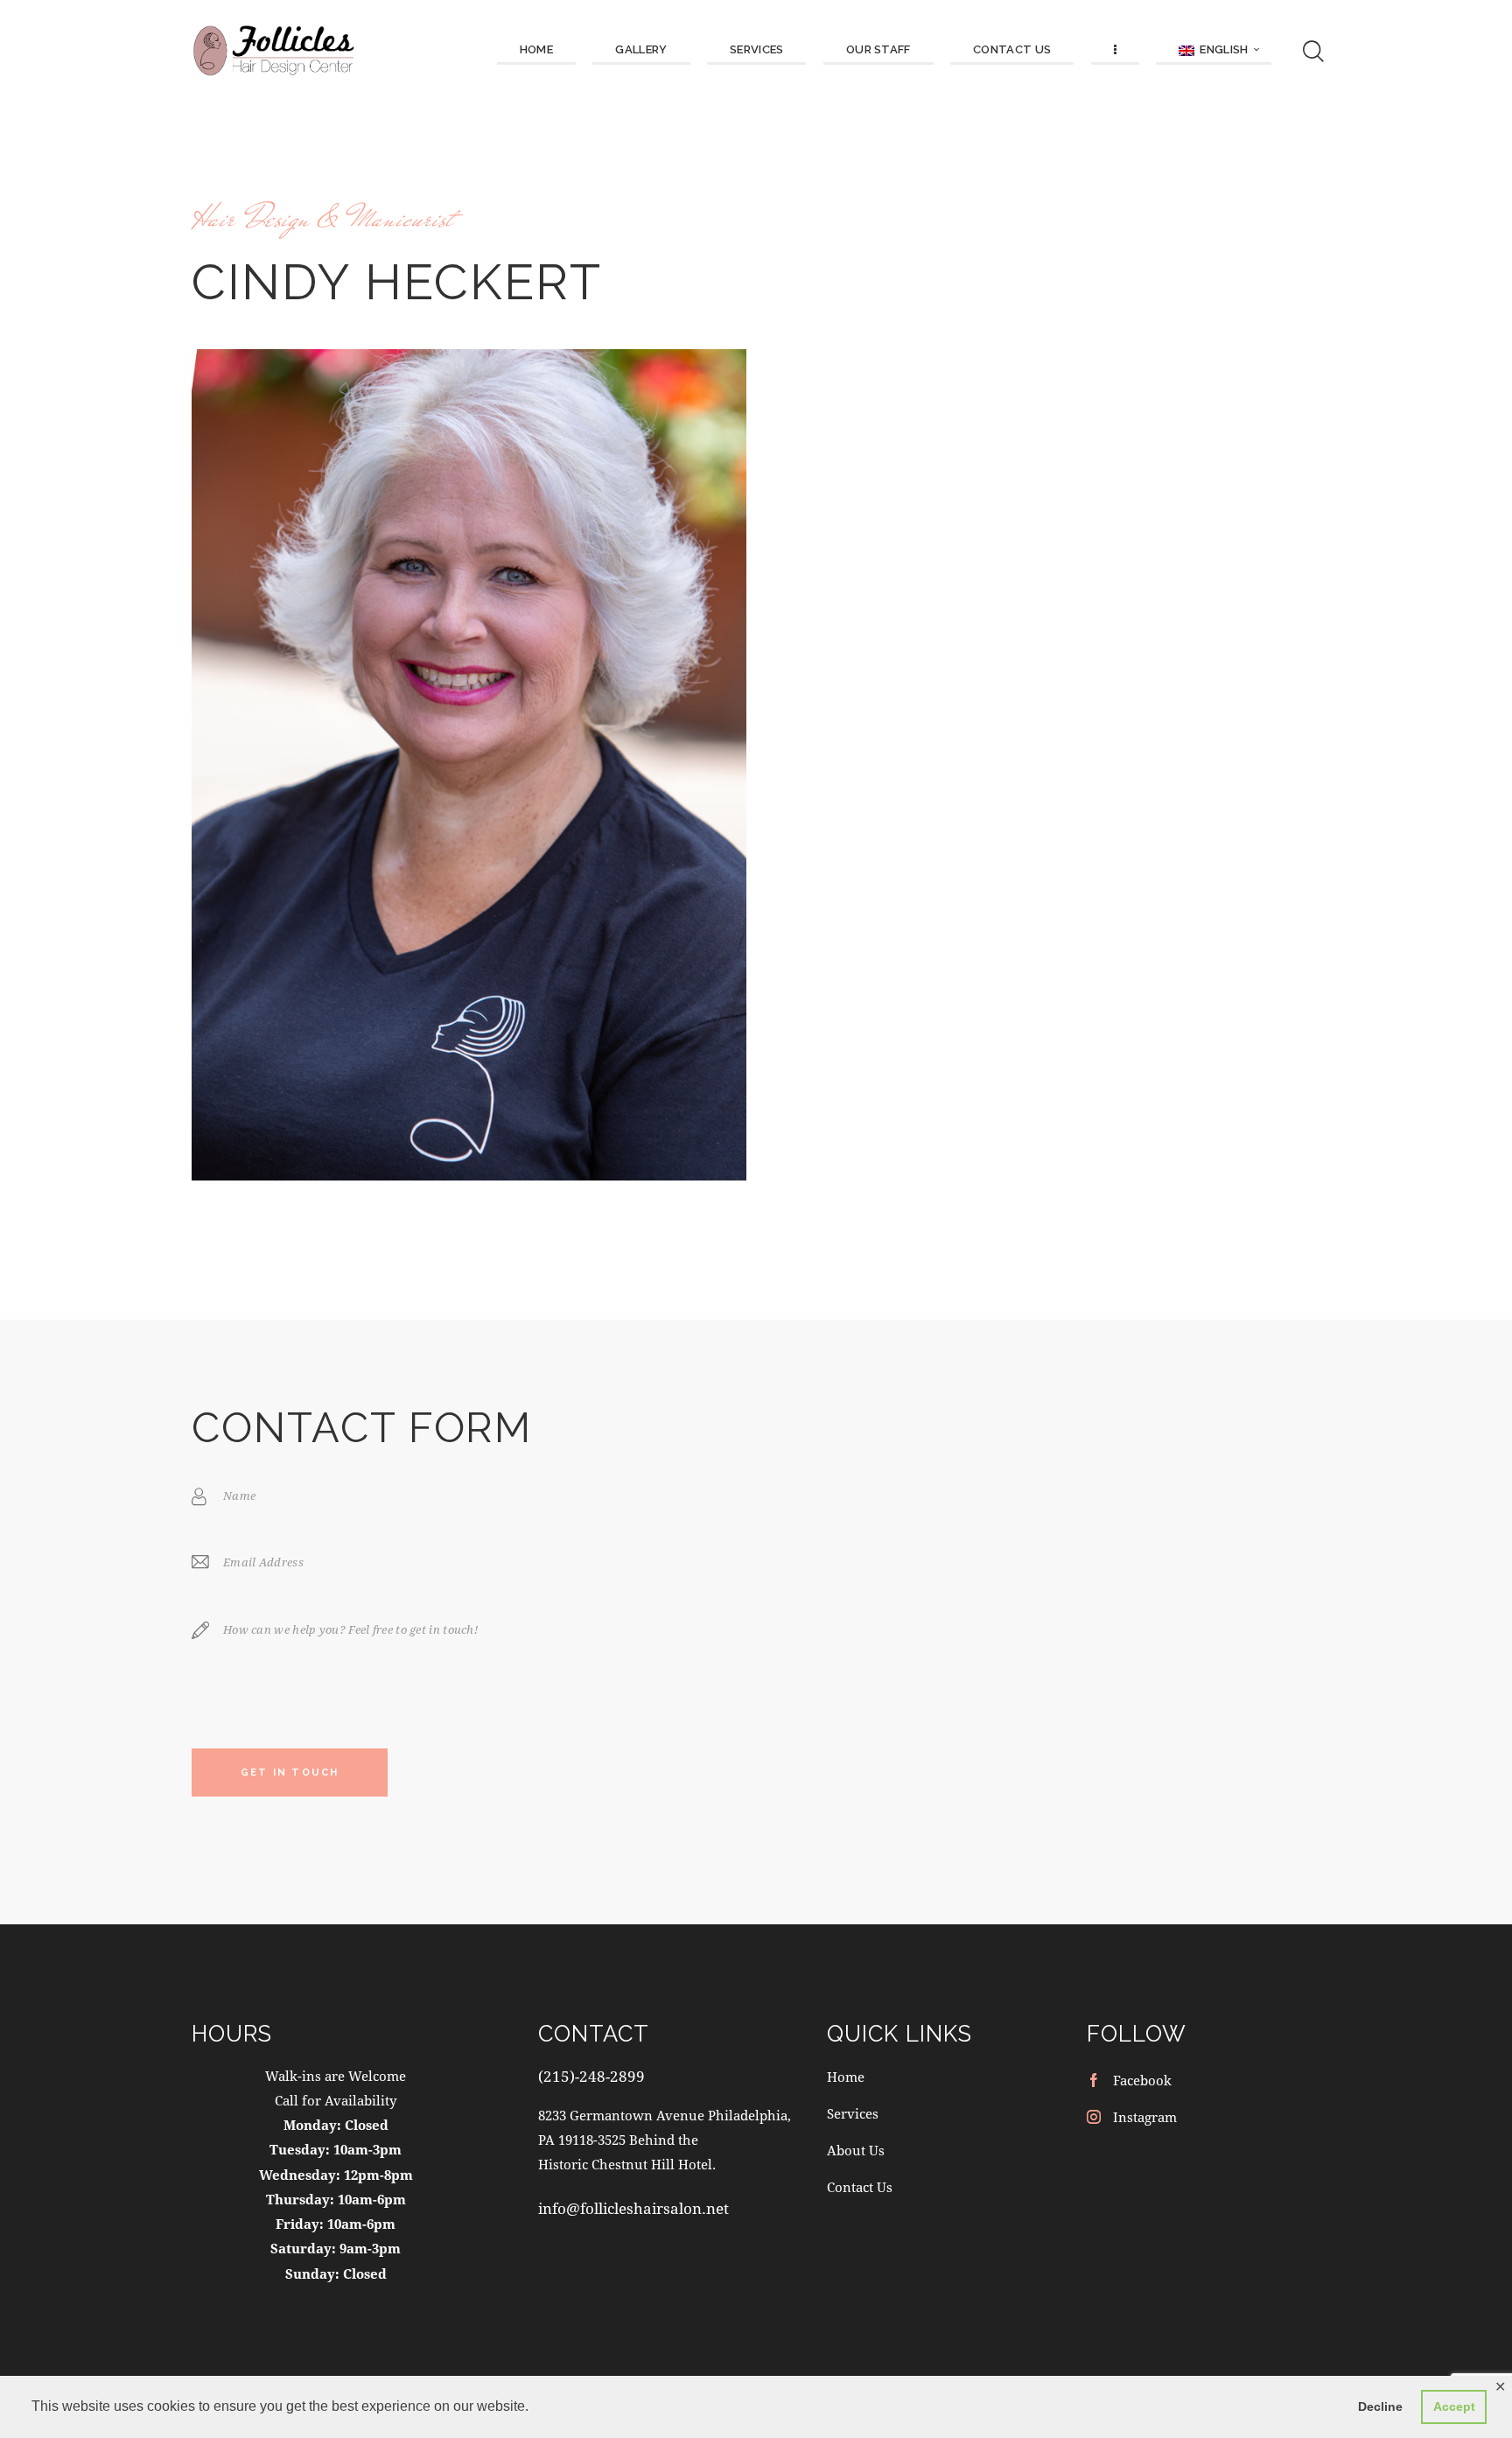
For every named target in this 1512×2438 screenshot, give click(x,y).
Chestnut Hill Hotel (652, 2164)
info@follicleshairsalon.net (633, 2208)
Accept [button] (1454, 2406)
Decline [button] (1380, 2406)
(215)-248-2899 (591, 2076)
